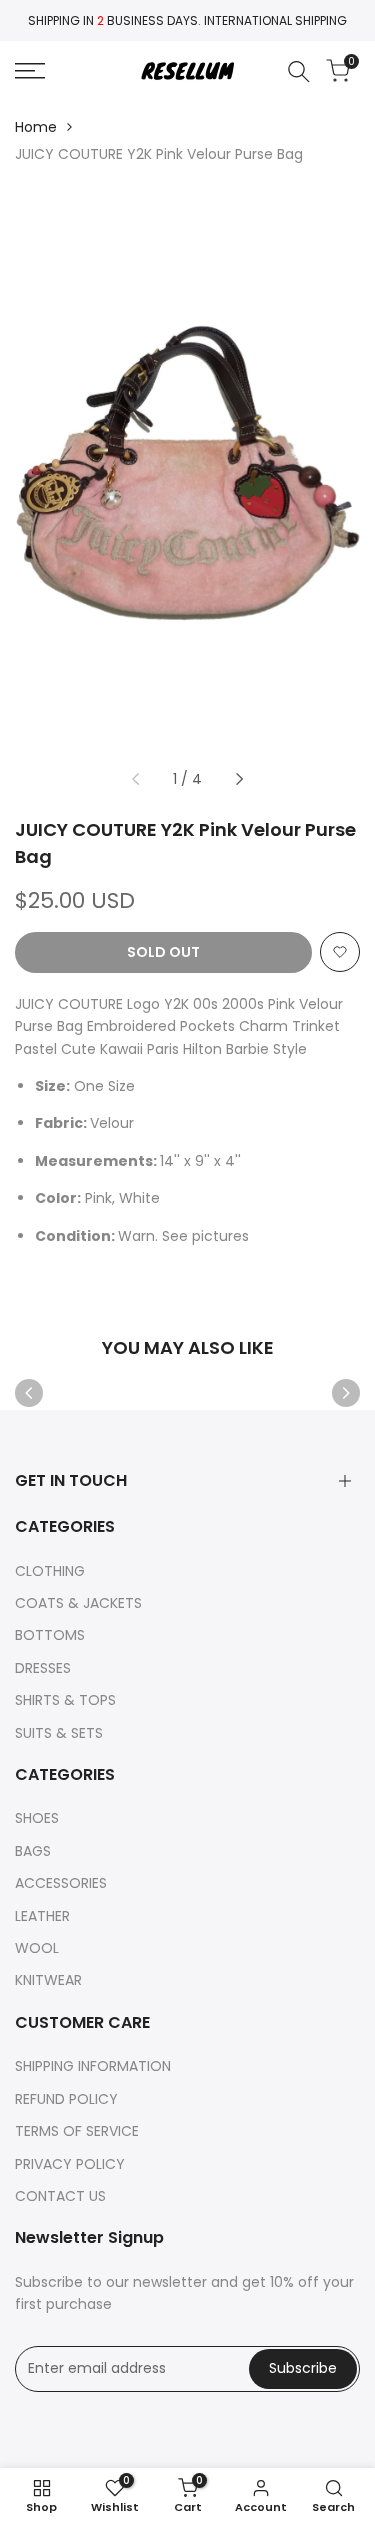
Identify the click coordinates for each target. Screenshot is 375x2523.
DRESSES (43, 1668)
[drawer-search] (299, 71)
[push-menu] (30, 71)
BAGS (33, 1851)
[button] (340, 952)
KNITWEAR (48, 1980)
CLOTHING (50, 1571)
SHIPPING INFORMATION (93, 2066)
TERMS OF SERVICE (77, 2131)
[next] (240, 779)
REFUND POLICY (66, 2099)
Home (36, 127)
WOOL (37, 1948)
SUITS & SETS (59, 1733)
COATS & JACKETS (78, 1603)
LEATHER (42, 1916)
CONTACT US (60, 2196)
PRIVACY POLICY (70, 2164)
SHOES (37, 1818)
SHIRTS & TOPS (65, 1700)
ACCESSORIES (61, 1883)
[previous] (135, 779)
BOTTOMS (50, 1635)
